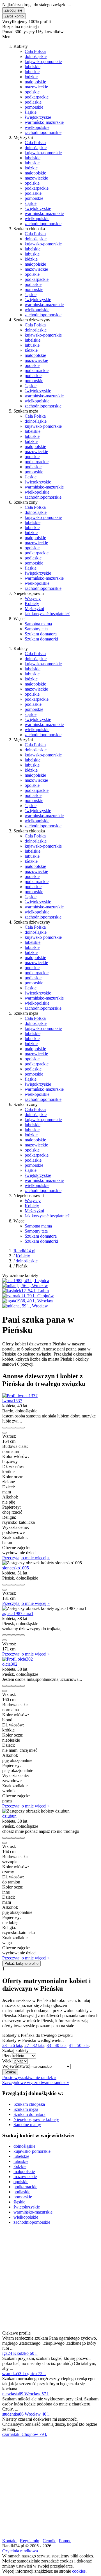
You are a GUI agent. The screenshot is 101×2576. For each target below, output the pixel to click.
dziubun (9, 1816)
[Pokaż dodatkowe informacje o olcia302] (4, 1686)
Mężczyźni (34, 609)
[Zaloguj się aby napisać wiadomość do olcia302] (9, 1686)
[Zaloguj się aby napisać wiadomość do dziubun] (9, 1838)
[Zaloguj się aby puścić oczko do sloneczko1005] (13, 1585)
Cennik (49, 2541)
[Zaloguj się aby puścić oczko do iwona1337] (13, 1428)
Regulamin (30, 2541)
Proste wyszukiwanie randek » (29, 2077)
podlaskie (33, 102)
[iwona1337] (20, 1396)
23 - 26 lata (12, 2045)
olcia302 (10, 1664)
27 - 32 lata (34, 2045)
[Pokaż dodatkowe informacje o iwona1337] (4, 1428)
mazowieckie (36, 87)
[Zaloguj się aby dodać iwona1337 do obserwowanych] (18, 1428)
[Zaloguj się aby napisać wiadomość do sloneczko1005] (9, 1585)
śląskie (31, 112)
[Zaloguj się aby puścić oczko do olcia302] (13, 1686)
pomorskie (34, 107)
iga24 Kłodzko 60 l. (20, 2353)
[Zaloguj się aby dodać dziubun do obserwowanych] (18, 1838)
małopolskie (35, 82)
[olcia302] (18, 1659)
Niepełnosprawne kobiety (36, 2119)
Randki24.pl (24, 1251)
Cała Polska (35, 51)
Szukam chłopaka (29, 2104)
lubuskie (32, 72)
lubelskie (33, 67)
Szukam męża (26, 2109)
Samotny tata (36, 629)
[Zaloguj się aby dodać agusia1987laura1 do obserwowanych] (18, 1635)
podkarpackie (37, 97)
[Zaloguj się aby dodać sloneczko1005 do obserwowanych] (18, 1585)
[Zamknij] (4, 1433)
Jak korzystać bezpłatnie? (47, 614)
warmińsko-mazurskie (44, 122)
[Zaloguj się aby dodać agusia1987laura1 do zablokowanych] (22, 1635)
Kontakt (9, 2541)
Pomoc (65, 2541)
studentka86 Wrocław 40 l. (26, 2414)
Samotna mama (38, 624)
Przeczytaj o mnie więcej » (26, 1558)
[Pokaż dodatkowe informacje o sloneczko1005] (4, 1585)
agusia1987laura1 (18, 1613)
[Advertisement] (50, 2280)
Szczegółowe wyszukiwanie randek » (36, 2083)
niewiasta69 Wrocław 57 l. (26, 2394)
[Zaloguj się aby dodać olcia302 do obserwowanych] (18, 1686)
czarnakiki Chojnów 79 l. (25, 2434)
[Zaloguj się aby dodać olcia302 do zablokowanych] (22, 1686)
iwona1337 (12, 1401)
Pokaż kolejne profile (21, 1964)
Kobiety (32, 603)
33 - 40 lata (57, 2045)
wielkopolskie (37, 127)
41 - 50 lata (79, 2045)
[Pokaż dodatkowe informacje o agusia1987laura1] (4, 1635)
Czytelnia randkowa (20, 2551)
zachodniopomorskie (43, 132)
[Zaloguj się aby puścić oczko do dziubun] (13, 1838)
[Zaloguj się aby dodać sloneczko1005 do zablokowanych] (22, 1585)
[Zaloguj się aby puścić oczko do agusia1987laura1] (13, 1635)
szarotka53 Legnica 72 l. (24, 2374)
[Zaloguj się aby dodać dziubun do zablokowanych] (22, 1838)
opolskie (32, 92)
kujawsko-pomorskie (43, 61)
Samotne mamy (27, 2124)
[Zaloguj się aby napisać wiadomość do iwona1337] (9, 1428)
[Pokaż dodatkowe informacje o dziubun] (4, 1838)
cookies (79, 2571)
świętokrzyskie (38, 117)
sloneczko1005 (16, 1568)
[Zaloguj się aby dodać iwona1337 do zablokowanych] (22, 1428)
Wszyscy (33, 598)
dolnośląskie (36, 56)
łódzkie (31, 77)
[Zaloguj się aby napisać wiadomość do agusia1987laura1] (9, 1635)
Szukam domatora (41, 634)
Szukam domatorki (41, 639)
